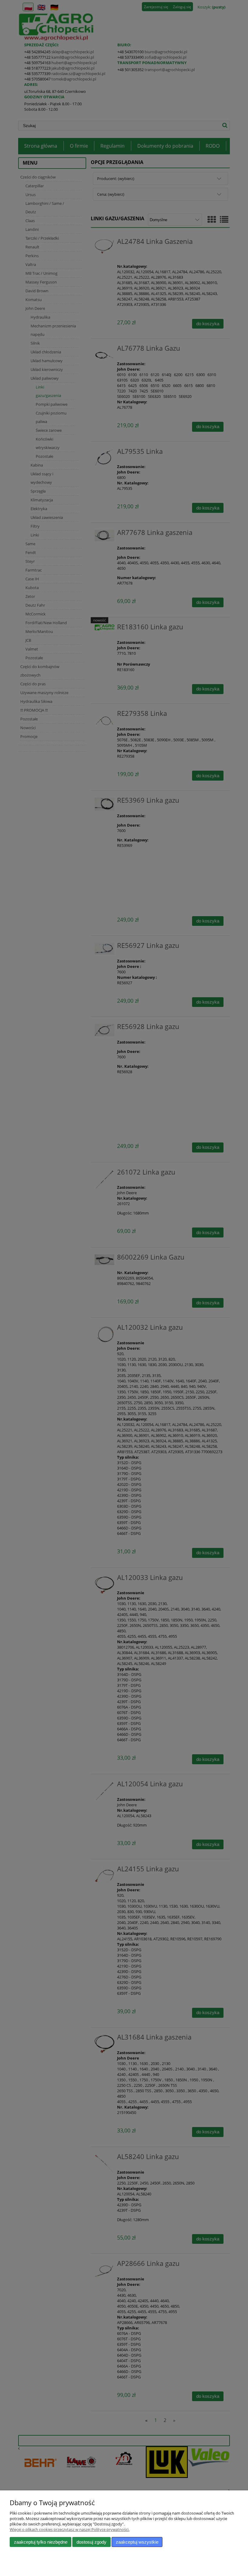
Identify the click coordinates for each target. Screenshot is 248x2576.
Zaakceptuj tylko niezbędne (41, 2542)
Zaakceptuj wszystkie (137, 2542)
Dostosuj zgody (91, 2542)
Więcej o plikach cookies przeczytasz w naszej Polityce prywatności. (70, 2529)
